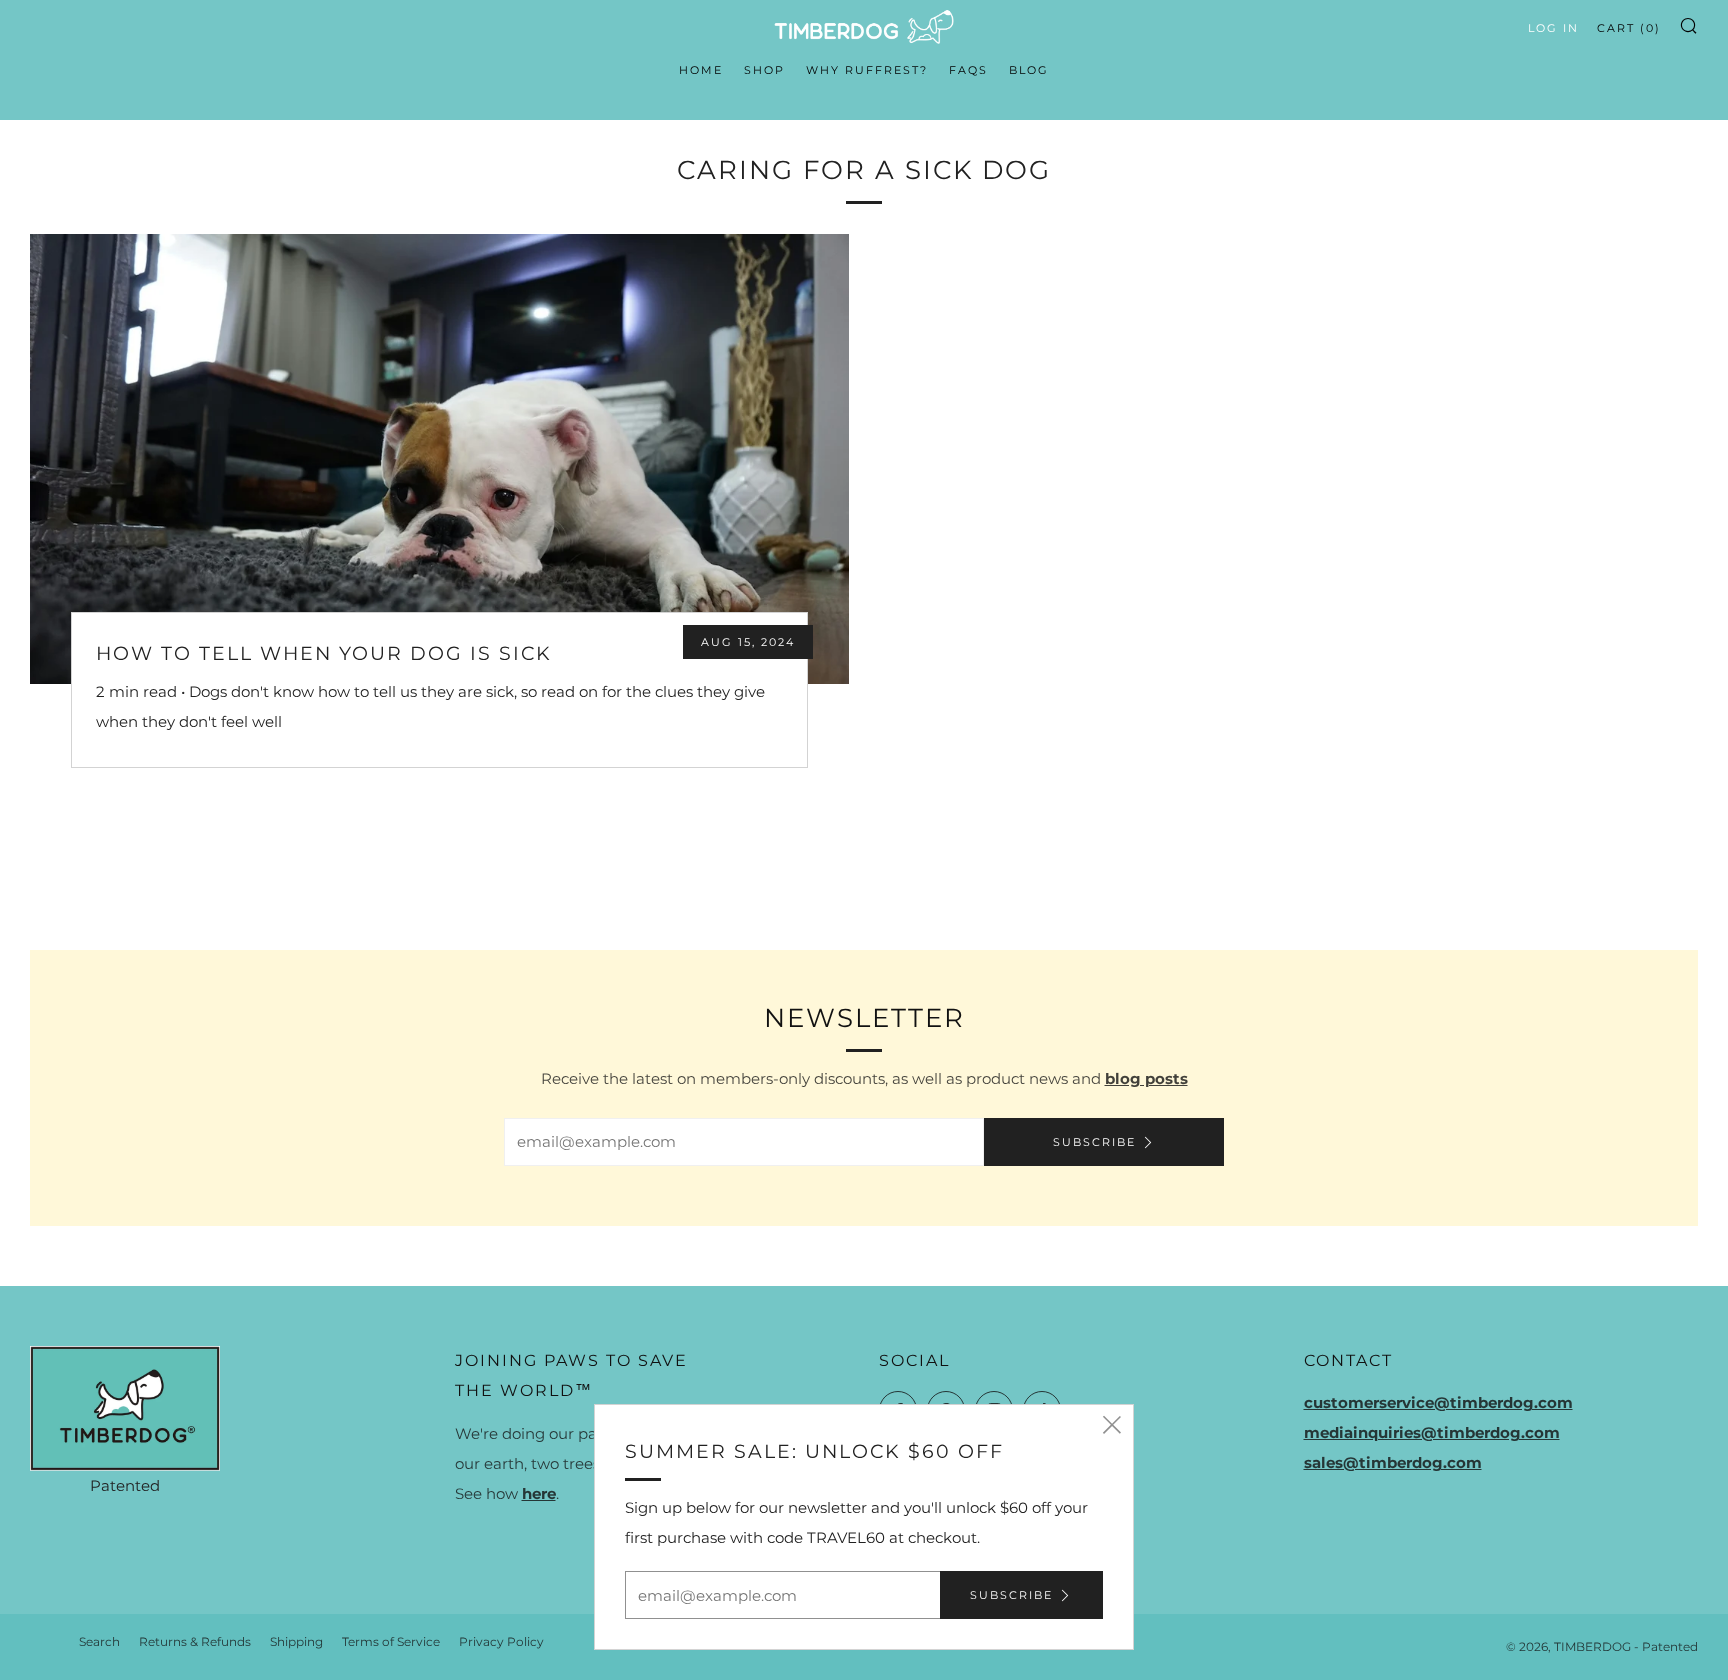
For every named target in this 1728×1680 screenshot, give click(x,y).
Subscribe (1094, 1142)
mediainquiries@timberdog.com (1432, 1432)
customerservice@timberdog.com (1438, 1402)
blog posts (1146, 1078)
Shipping (296, 1641)
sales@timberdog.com (1393, 1462)
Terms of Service (391, 1641)
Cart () (1629, 28)
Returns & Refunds (195, 1641)
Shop (764, 70)
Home (701, 70)
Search (99, 1641)
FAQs (968, 70)
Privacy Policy (501, 1641)
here (539, 1493)
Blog (1029, 70)
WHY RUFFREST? (867, 70)
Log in (1553, 28)
